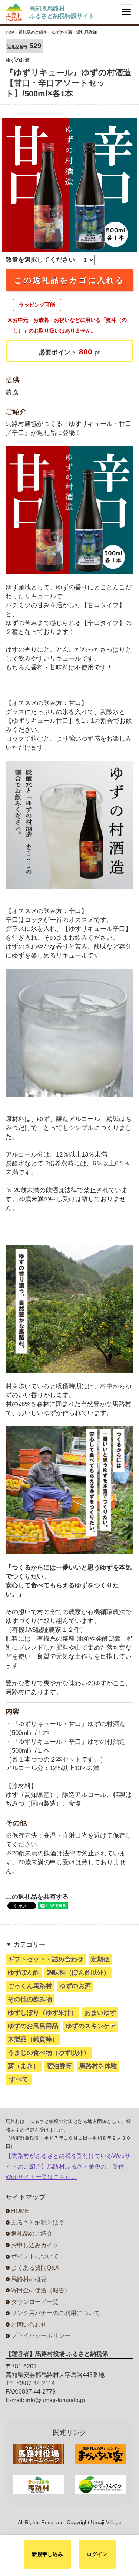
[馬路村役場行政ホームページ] (39, 2454)
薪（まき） (24, 2066)
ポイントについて (35, 2256)
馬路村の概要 (29, 2279)
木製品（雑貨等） (33, 2039)
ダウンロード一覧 (35, 2302)
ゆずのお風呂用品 (33, 2026)
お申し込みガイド (35, 2245)
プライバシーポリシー (41, 2336)
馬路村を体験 (98, 2066)
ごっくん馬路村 (30, 1986)
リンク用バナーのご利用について (56, 2313)
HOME (20, 2211)
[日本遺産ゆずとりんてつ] (101, 2485)
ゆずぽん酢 (24, 1973)
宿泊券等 (59, 2066)
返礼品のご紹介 (32, 2234)
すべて (19, 2079)
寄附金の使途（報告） (41, 2290)
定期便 (100, 1959)
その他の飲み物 (30, 1999)
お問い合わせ (29, 2324)
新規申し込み (47, 2554)
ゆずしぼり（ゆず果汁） (42, 2013)
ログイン (97, 2554)
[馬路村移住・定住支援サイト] (39, 2485)
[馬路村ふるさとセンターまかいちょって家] (101, 2454)
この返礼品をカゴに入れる (69, 280)
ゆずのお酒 (75, 1986)
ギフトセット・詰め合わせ (46, 1959)
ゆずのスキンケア (91, 2026)
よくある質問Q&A (35, 2268)
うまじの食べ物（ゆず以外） (49, 2053)
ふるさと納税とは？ (38, 2223)
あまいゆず (100, 2013)
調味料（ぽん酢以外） (78, 1973)
